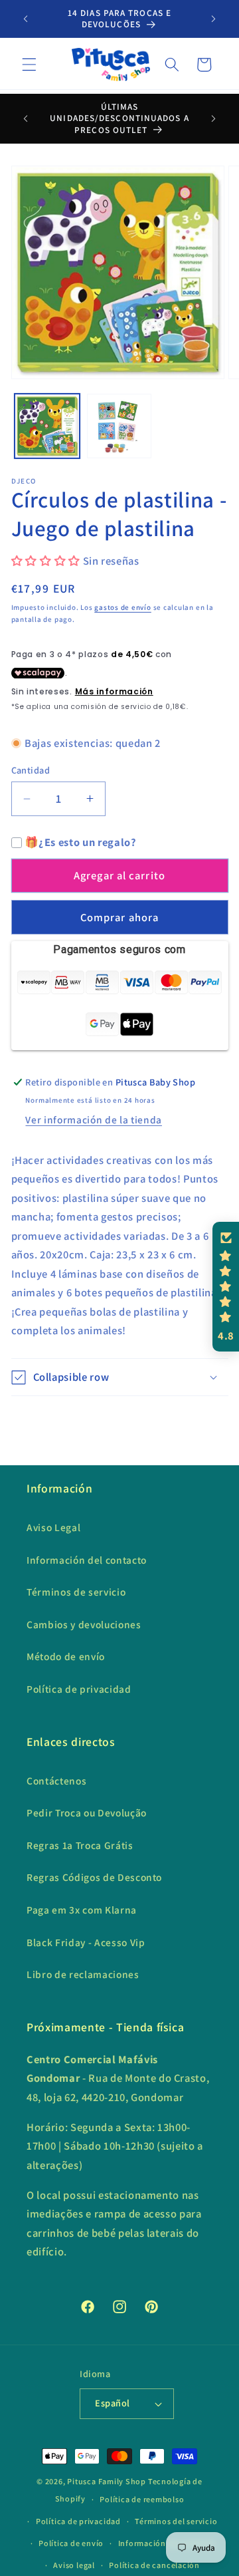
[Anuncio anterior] (26, 19)
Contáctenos (56, 1781)
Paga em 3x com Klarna (82, 1910)
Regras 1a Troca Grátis (80, 1845)
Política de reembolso (142, 2499)
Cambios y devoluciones (84, 1624)
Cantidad (31, 770)
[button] (29, 65)
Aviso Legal (53, 1527)
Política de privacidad (79, 1689)
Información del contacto (87, 1560)
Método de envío (66, 1656)
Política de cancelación (154, 2565)
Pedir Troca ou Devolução (87, 1812)
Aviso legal (74, 2565)
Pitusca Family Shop (107, 2481)
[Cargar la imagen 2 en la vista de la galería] (119, 426)
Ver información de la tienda (93, 1119)
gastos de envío (123, 607)
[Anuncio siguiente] (214, 19)
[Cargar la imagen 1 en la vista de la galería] (47, 426)
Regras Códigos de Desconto (94, 1877)
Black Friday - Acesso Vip (86, 1942)
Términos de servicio (76, 1592)
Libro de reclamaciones (83, 1974)
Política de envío (71, 2543)
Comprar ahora (119, 917)
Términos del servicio (176, 2521)
